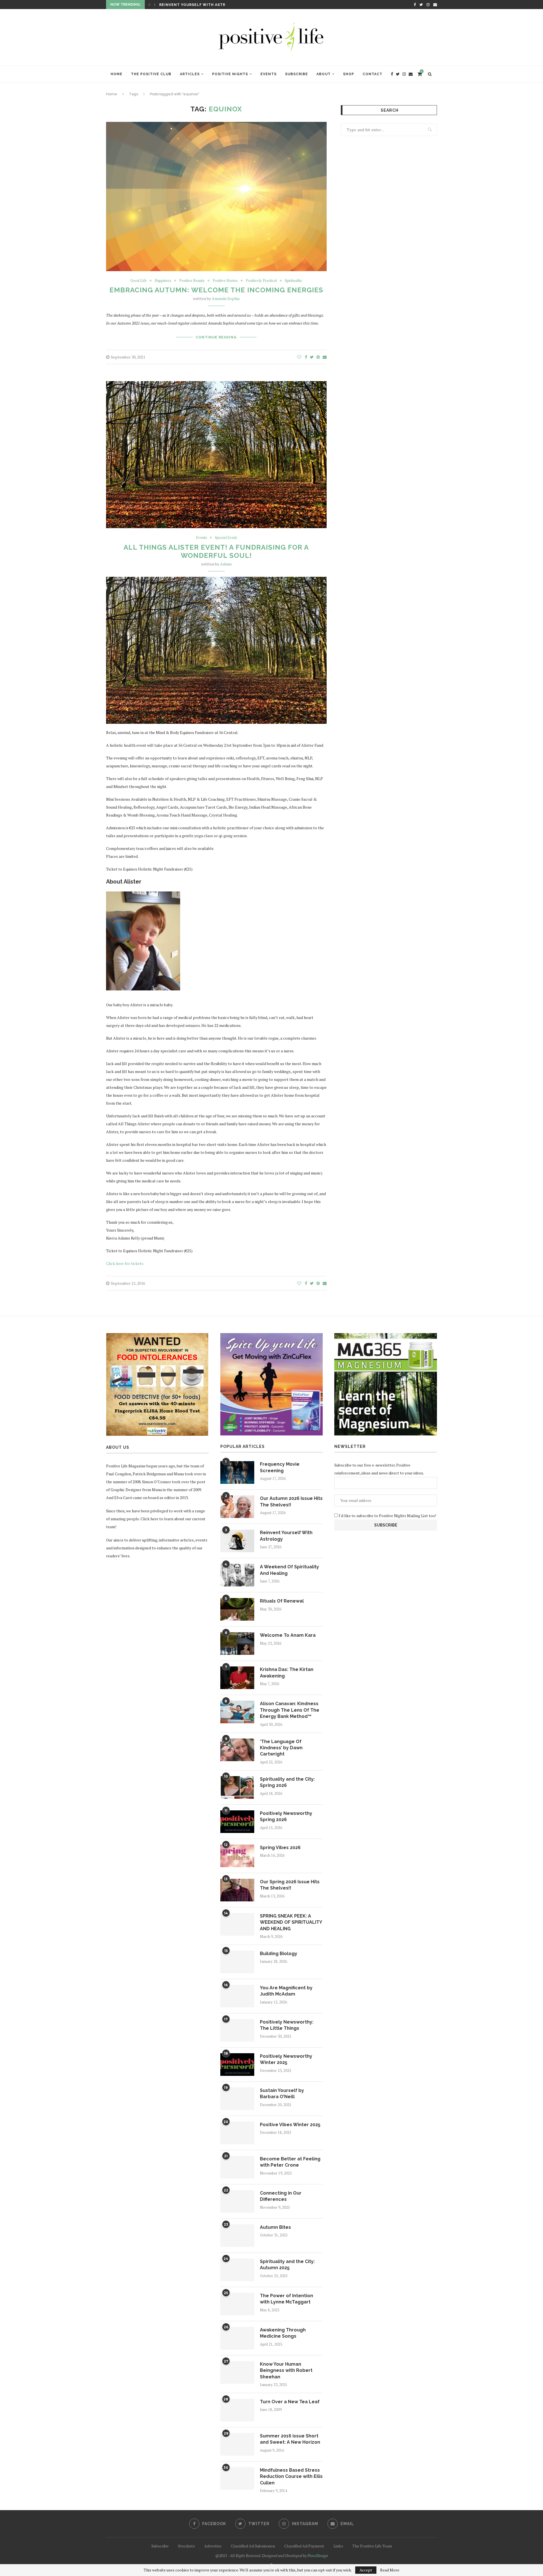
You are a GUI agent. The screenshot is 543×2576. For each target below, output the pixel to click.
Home (117, 74)
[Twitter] (421, 5)
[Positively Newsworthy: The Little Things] (237, 2030)
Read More (390, 2570)
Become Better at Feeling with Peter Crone (290, 2162)
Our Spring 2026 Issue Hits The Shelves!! (290, 1885)
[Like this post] (299, 357)
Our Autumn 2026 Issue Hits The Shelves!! (291, 1501)
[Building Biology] (237, 1962)
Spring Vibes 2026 (280, 1848)
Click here (149, 1519)
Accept (366, 2570)
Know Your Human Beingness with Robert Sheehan (286, 2370)
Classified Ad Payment (304, 2546)
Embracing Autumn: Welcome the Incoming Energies (216, 290)
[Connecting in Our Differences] (237, 2201)
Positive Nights (230, 74)
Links (338, 2546)
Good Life (139, 281)
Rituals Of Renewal (282, 1601)
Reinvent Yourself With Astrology (286, 1536)
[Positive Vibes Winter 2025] (237, 2133)
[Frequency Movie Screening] (237, 1472)
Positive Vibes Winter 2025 (290, 2125)
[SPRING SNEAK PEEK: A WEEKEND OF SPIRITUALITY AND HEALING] (237, 1924)
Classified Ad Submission (253, 2546)
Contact (372, 74)
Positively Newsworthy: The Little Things (287, 2025)
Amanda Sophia (226, 298)
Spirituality (293, 281)
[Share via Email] (325, 357)
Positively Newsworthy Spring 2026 (286, 1816)
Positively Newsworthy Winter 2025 (286, 2059)
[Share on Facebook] (306, 357)
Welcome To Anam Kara (288, 1635)
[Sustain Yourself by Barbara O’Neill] (237, 2099)
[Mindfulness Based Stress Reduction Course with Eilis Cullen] (237, 2478)
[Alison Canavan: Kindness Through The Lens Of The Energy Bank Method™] (237, 1712)
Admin (226, 564)
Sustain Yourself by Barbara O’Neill (282, 2094)
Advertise (213, 2546)
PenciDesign (318, 2556)
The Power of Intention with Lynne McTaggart (286, 2299)
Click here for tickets (125, 1263)
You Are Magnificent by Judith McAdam (286, 1991)
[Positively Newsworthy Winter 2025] (237, 2065)
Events (269, 74)
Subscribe (297, 74)
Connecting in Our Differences (281, 2196)
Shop (349, 74)
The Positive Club (151, 74)
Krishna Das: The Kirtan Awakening (287, 1673)
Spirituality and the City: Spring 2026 (287, 1782)
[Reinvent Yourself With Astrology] (237, 1541)
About (324, 74)
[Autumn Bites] (237, 2236)
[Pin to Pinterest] (318, 357)
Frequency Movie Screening (280, 1467)
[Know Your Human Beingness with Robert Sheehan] (237, 2372)
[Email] (435, 5)
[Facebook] (415, 5)
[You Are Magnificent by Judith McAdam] (237, 1996)
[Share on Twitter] (312, 357)
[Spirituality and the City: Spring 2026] (237, 1787)
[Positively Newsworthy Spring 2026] (237, 1822)
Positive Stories (225, 281)
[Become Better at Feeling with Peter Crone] (237, 2167)
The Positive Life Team (372, 2546)
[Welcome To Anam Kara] (237, 1644)
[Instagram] (428, 5)
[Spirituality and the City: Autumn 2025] (237, 2270)
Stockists (186, 2546)
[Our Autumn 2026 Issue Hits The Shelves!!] (237, 1507)
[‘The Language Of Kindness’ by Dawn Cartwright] (237, 1750)
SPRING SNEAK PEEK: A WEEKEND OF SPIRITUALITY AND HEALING (291, 1922)
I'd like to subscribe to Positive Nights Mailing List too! (387, 1516)
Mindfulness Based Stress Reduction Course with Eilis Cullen (291, 2476)
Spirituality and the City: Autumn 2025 (287, 2265)
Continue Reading (216, 337)
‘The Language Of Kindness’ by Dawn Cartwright (281, 1748)
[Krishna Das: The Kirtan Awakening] (237, 1678)
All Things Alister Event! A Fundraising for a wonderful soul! (216, 551)
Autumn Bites (275, 2227)
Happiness (163, 281)
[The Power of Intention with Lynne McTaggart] (237, 2304)
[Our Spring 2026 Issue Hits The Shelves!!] (237, 1890)
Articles (190, 74)
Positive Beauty (192, 281)
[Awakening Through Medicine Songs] (237, 2338)
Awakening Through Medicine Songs (283, 2333)
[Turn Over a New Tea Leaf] (237, 2410)
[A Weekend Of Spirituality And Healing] (237, 1575)
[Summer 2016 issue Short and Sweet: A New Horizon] (237, 2444)
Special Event (226, 538)
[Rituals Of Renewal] (237, 1609)
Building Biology (279, 1954)
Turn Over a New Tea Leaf (290, 2402)
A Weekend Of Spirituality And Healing (203, 5)
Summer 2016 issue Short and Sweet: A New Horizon (290, 2439)
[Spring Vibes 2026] (237, 1856)
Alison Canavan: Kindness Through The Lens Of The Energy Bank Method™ (290, 1710)
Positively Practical (261, 281)
